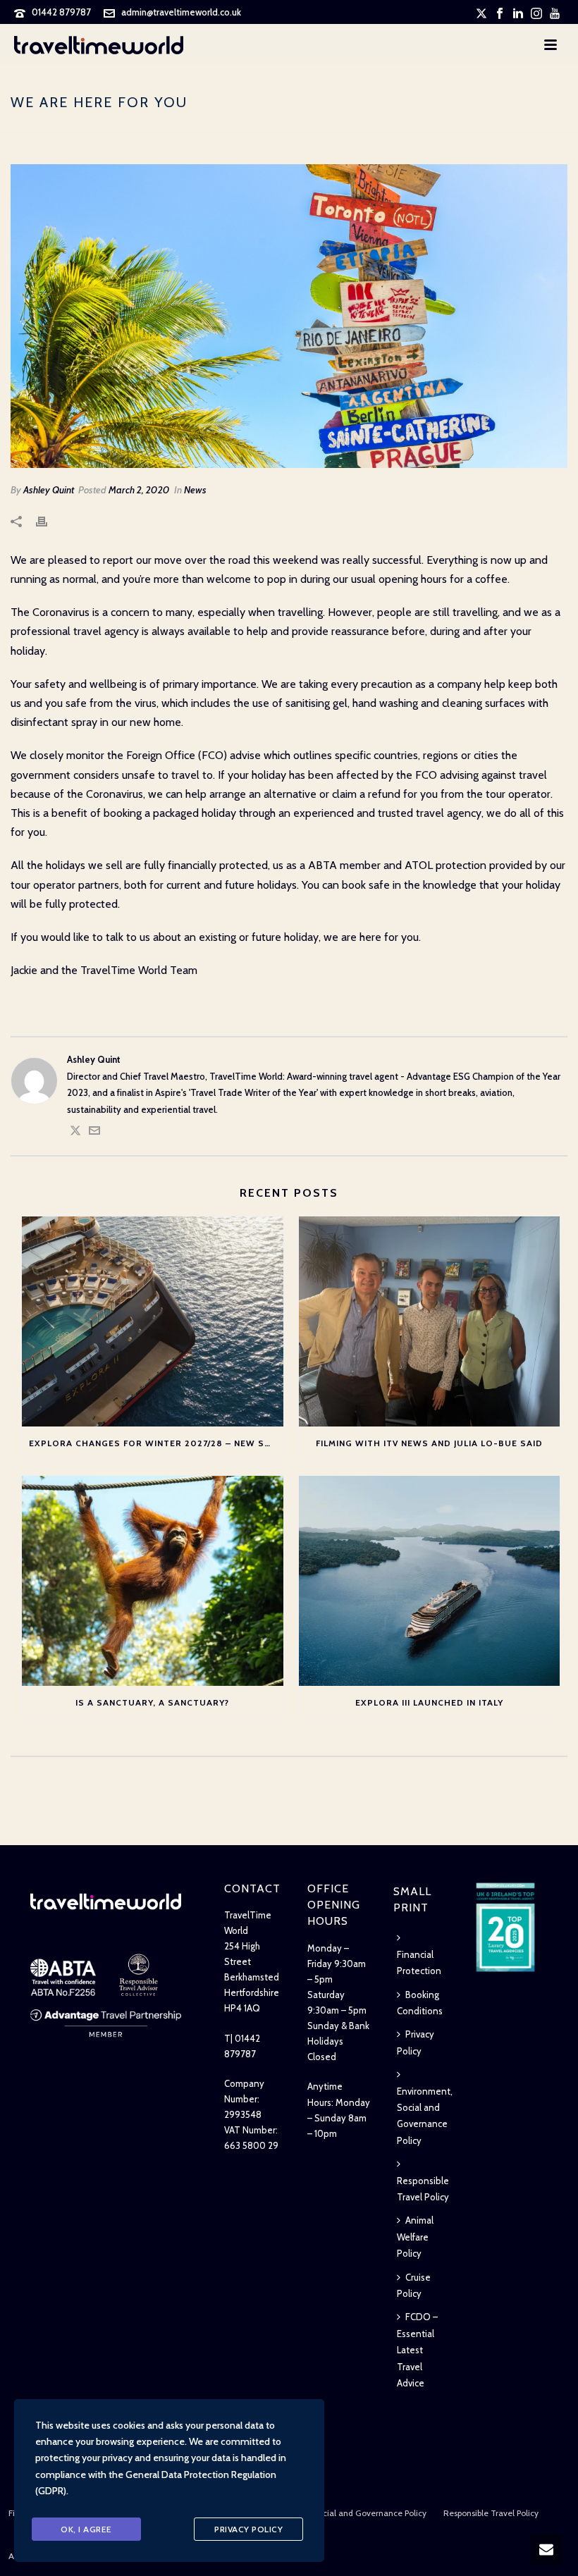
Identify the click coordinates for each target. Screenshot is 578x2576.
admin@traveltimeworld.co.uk (181, 12)
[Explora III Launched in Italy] (430, 1581)
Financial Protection (419, 1962)
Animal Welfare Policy (415, 2237)
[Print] (49, 520)
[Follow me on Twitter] (75, 1133)
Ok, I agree (86, 2529)
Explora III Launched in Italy (429, 1702)
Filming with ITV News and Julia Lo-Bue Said (429, 1443)
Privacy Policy (416, 2042)
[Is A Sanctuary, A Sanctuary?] (153, 1581)
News (195, 490)
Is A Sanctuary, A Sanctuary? (152, 1702)
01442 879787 (61, 12)
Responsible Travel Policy (423, 2189)
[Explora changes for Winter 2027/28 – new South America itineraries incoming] (153, 1321)
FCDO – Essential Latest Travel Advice (417, 2350)
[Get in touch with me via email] (94, 1133)
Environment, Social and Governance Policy (425, 2116)
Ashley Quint (49, 490)
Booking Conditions (420, 2003)
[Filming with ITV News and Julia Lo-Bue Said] (430, 1321)
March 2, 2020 (139, 490)
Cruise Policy (414, 2285)
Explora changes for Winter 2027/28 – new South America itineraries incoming (156, 1443)
